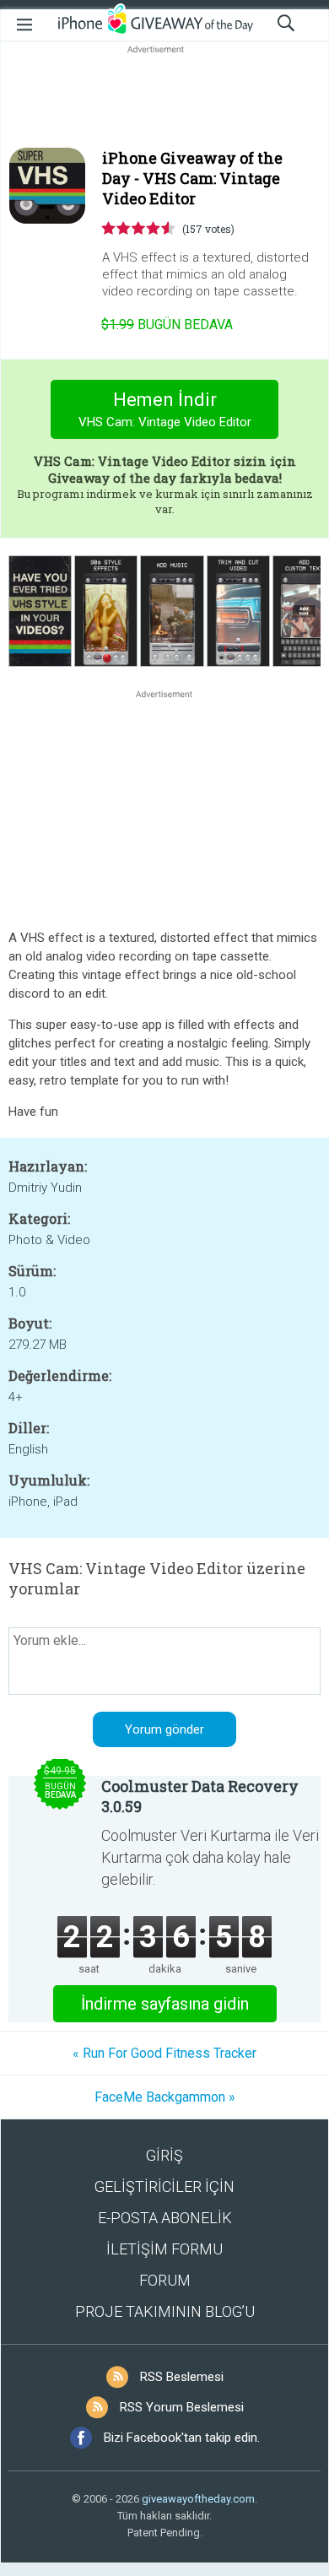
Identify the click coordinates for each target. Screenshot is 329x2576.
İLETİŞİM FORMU (164, 2249)
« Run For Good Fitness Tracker (164, 2053)
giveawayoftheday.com (198, 2499)
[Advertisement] (164, 98)
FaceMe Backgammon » (165, 2097)
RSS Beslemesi (182, 2377)
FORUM (165, 2280)
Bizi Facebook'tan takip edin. (182, 2438)
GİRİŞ (164, 2155)
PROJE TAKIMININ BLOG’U (165, 2311)
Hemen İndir (165, 409)
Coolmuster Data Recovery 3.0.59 (200, 1796)
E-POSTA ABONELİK (165, 2218)
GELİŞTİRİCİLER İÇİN (164, 2186)
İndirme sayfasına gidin (165, 2004)
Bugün (167, 325)
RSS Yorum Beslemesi (182, 2407)
